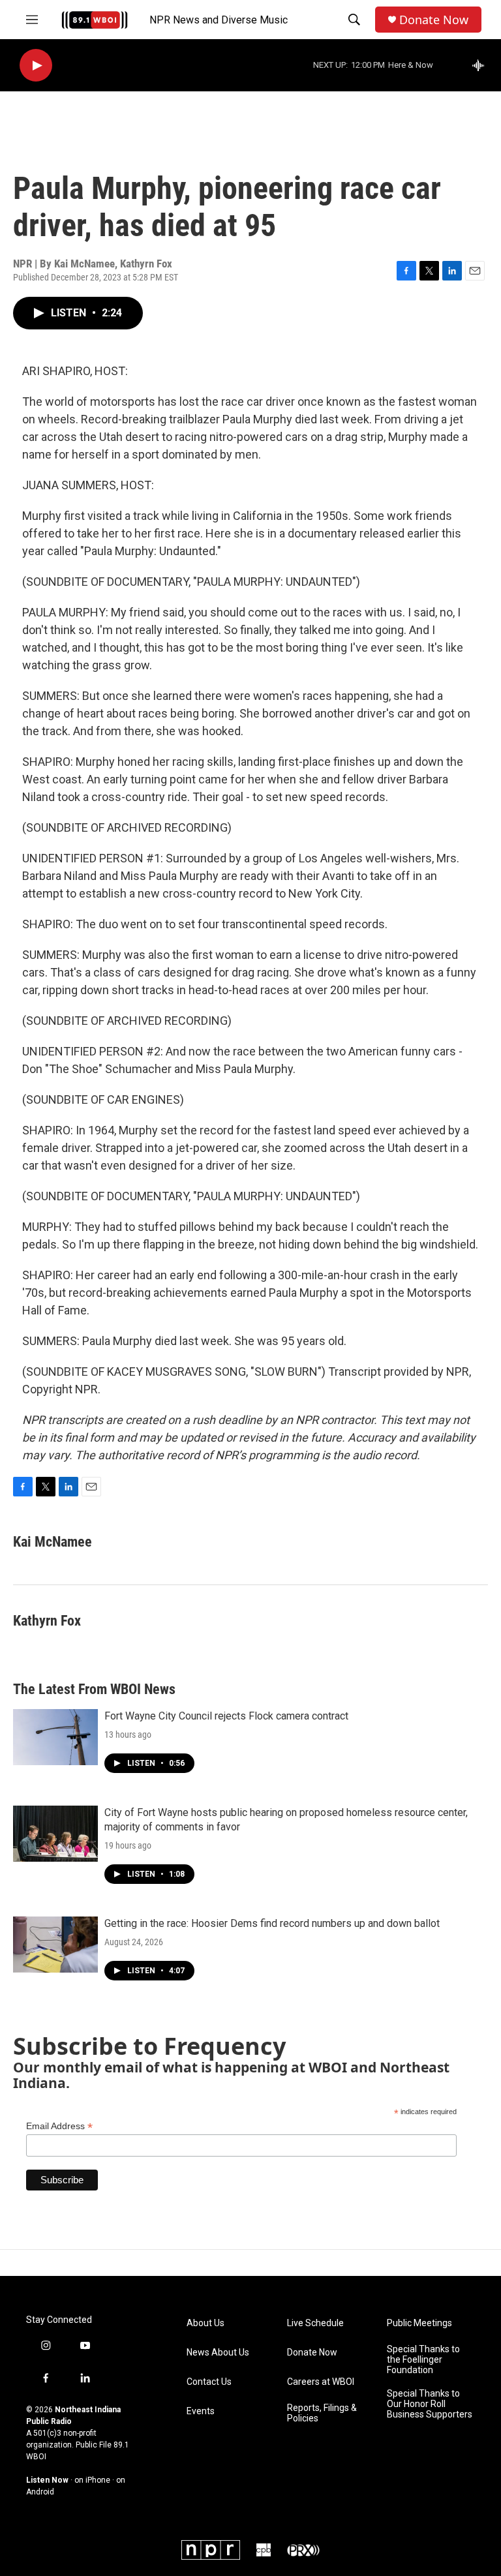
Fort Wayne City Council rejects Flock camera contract (226, 1716)
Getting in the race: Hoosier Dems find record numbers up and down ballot (272, 1923)
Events (201, 2411)
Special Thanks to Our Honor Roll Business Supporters (430, 2404)
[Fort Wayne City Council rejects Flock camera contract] (55, 1737)
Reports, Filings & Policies (322, 2413)
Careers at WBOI (321, 2382)
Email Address (59, 2126)
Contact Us (209, 2382)
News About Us (218, 2353)
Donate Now (434, 20)
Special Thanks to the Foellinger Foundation (423, 2360)
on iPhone (92, 2480)
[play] (36, 66)
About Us (205, 2323)
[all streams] (482, 65)
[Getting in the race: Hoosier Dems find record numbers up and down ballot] (55, 1945)
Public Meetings (419, 2323)
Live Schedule (315, 2323)
